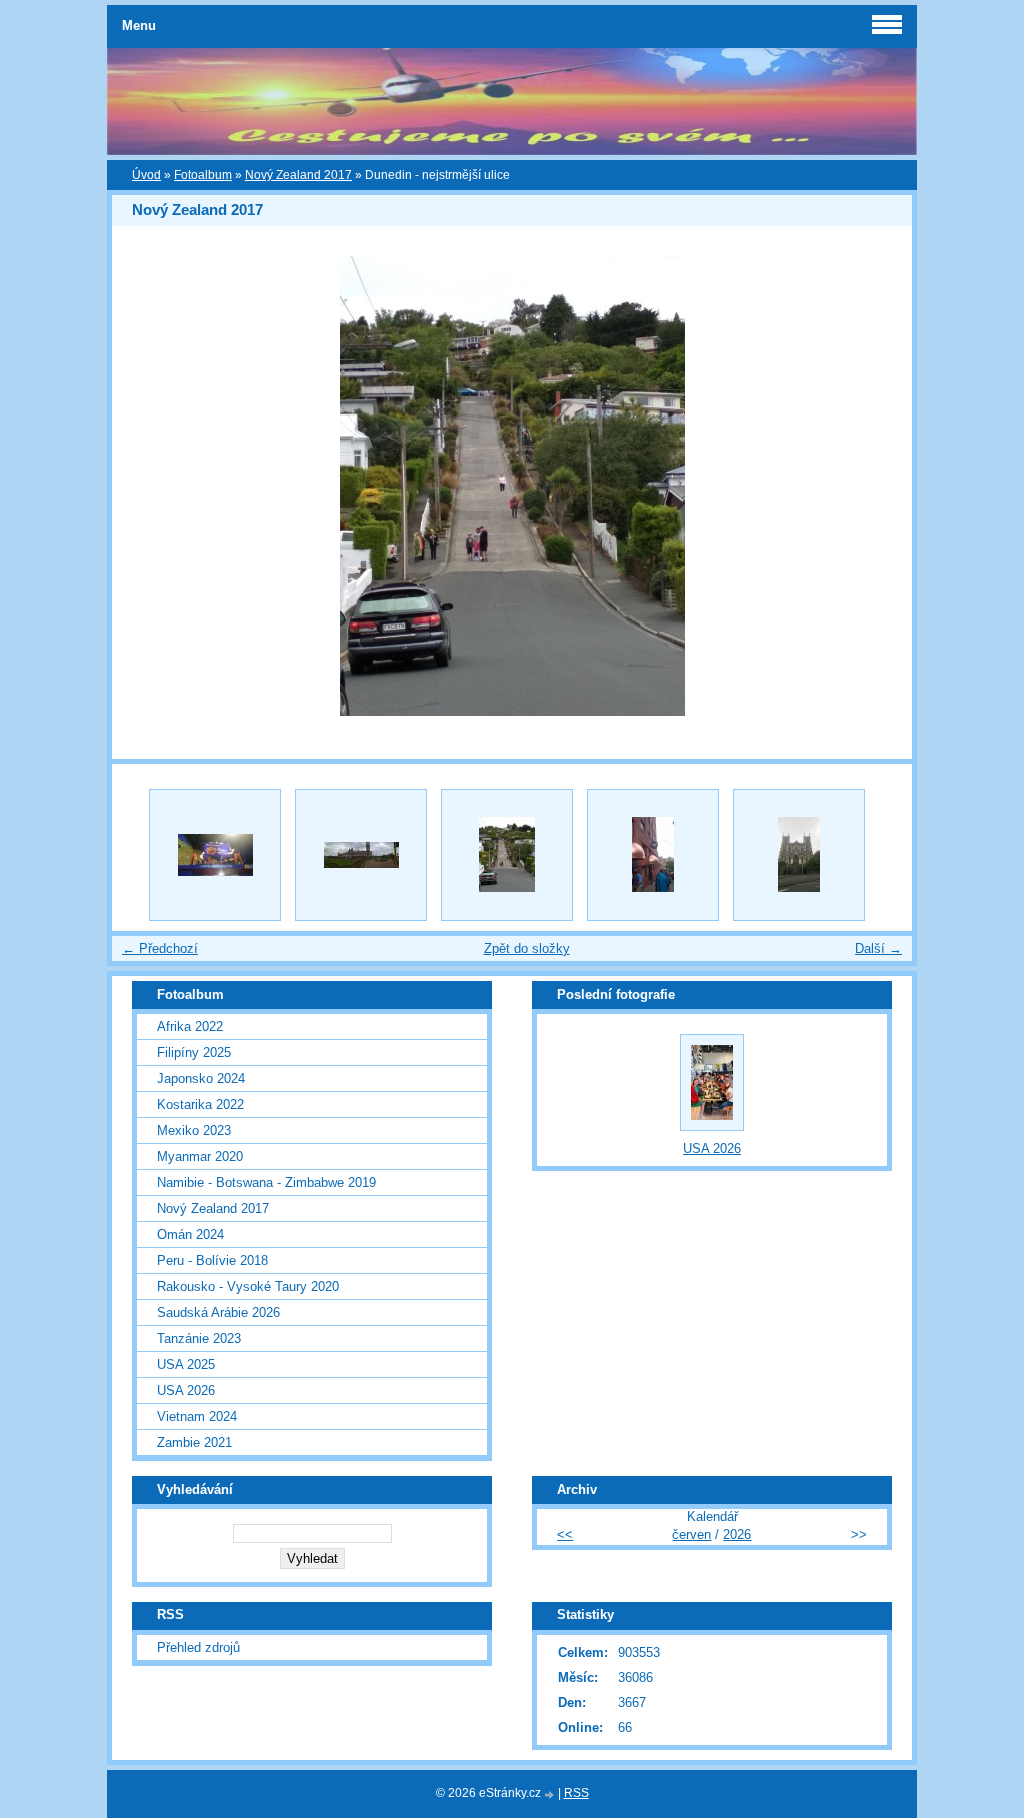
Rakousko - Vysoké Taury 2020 (248, 1286)
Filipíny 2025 (194, 1052)
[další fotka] (879, 486)
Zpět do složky (527, 948)
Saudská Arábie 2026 (218, 1312)
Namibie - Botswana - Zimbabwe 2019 (266, 1182)
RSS (576, 1793)
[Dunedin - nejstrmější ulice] (507, 855)
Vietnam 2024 (197, 1416)
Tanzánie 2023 (199, 1338)
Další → (878, 948)
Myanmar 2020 (200, 1156)
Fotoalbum (203, 175)
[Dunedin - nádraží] (361, 855)
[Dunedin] (799, 855)
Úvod (146, 175)
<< (565, 1534)
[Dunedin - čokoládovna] (215, 855)
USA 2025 (186, 1364)
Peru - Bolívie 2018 (212, 1260)
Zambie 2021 (194, 1442)
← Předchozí (160, 948)
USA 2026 (186, 1390)
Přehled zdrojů (198, 1647)
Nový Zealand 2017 (298, 175)
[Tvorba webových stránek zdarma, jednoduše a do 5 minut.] (551, 1794)
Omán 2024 (190, 1234)
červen (691, 1534)
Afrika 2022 (190, 1026)
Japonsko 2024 (201, 1078)
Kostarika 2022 (200, 1104)
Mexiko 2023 (194, 1130)
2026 (737, 1534)
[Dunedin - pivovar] (653, 855)
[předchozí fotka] (144, 486)
